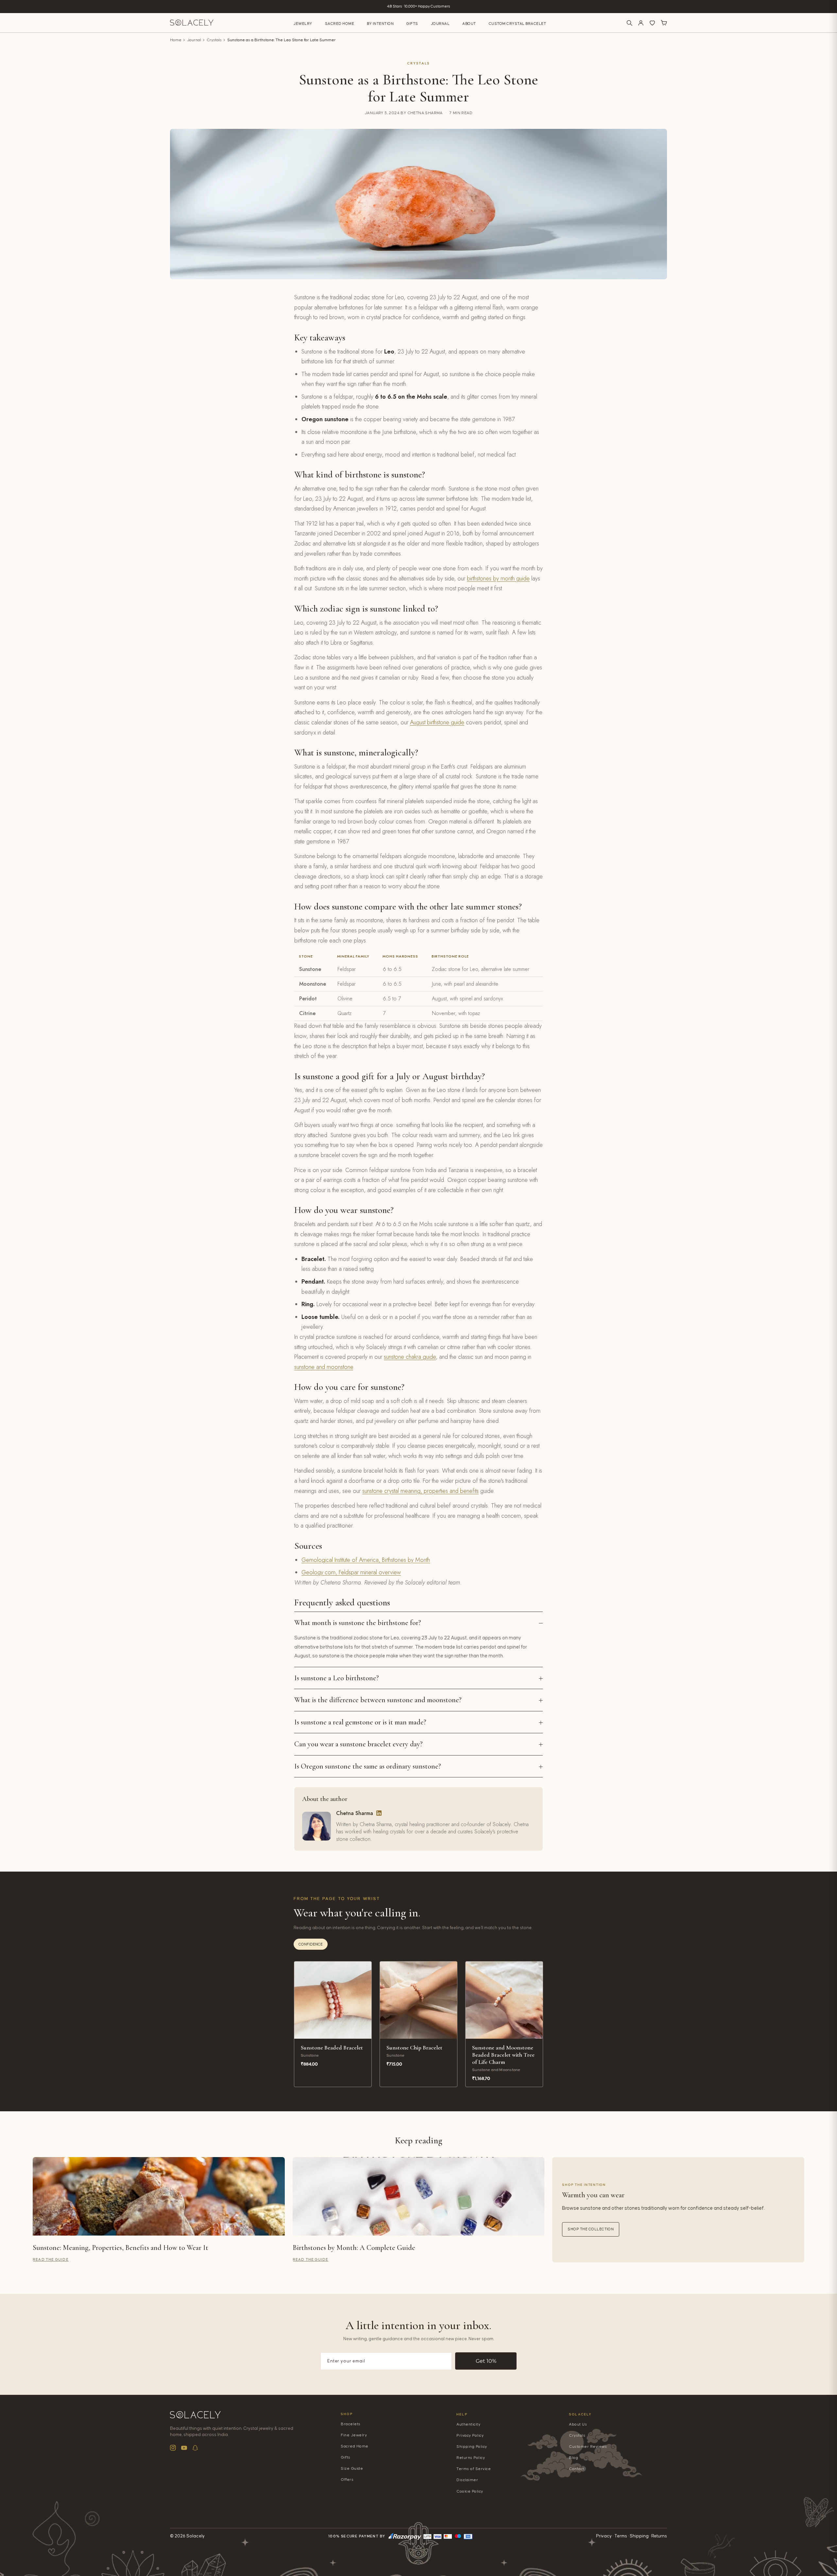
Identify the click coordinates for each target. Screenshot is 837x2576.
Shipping (639, 2536)
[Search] (629, 23)
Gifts (412, 24)
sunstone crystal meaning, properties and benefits (420, 1491)
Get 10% (486, 2361)
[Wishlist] (652, 23)
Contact (577, 2469)
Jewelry (303, 24)
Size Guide (352, 2469)
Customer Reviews (588, 2447)
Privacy (604, 2536)
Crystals (214, 40)
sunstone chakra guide (410, 1357)
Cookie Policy (470, 2491)
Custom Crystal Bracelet (518, 24)
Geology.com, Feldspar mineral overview (351, 1572)
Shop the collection (591, 2229)
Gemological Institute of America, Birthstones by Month (366, 1560)
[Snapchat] (195, 2448)
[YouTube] (184, 2448)
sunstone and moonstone (324, 1367)
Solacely (581, 2414)
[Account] (641, 23)
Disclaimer (467, 2480)
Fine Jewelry (354, 2435)
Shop (347, 2414)
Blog (573, 2458)
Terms (621, 2536)
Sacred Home (340, 24)
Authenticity (468, 2424)
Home (176, 40)
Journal (440, 24)
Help (462, 2414)
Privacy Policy (470, 2436)
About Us (578, 2424)
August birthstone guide (437, 722)
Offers (347, 2480)
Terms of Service (474, 2469)
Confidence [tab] (311, 1944)
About (469, 24)
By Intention (380, 24)
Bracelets (351, 2424)
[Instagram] (173, 2448)
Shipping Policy (472, 2447)
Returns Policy (471, 2458)
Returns (659, 2536)
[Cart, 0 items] (664, 23)
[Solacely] (192, 23)
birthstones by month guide (498, 579)
